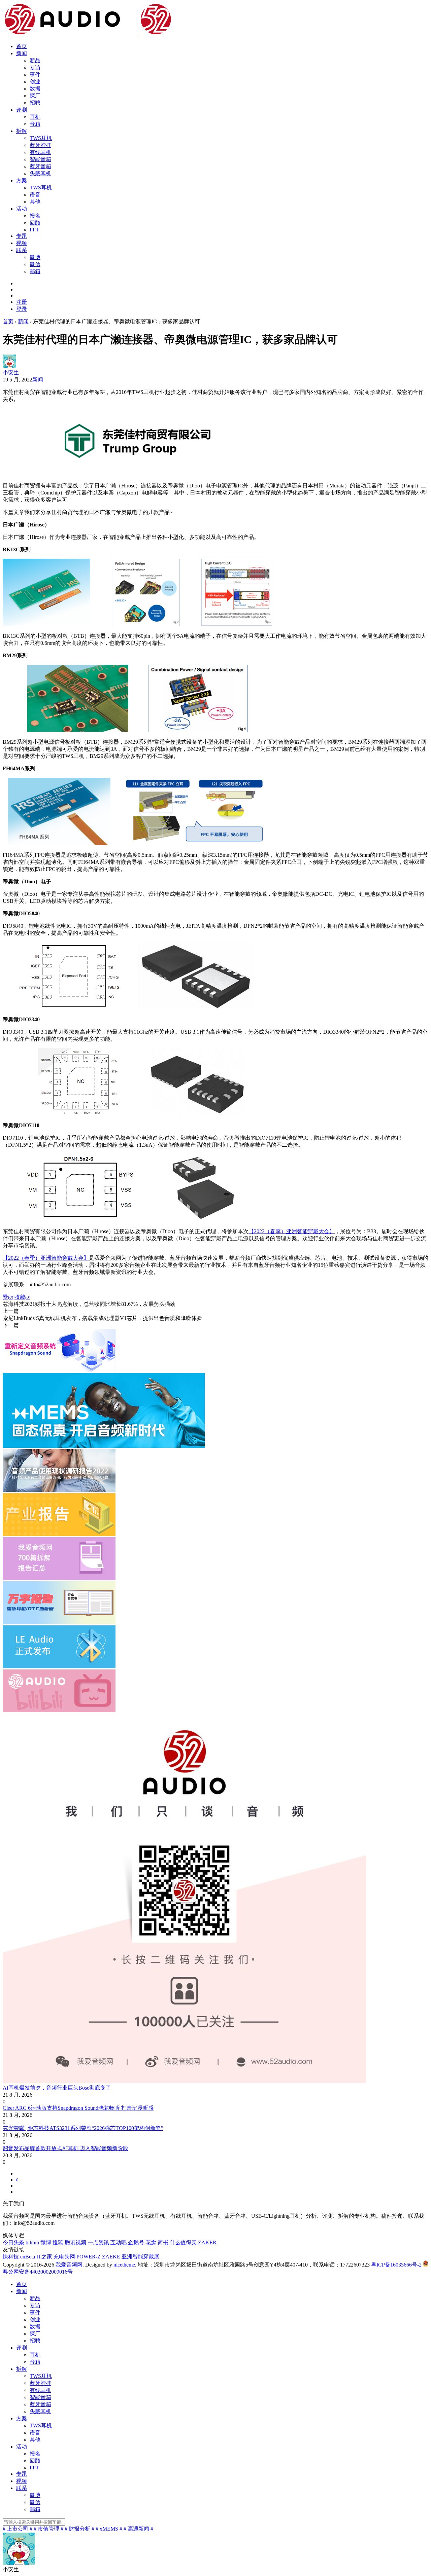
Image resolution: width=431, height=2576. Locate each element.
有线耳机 (40, 152)
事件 (35, 75)
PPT (34, 230)
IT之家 (44, 2257)
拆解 (22, 131)
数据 (35, 89)
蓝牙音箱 (40, 166)
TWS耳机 (41, 138)
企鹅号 (136, 2242)
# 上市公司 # (18, 2529)
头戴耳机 (40, 173)
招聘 (35, 103)
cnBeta (28, 2257)
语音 (35, 195)
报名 (35, 216)
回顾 (35, 223)
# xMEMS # (109, 2529)
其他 (35, 202)
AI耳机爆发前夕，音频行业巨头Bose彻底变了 (57, 2088)
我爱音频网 (69, 2265)
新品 (35, 60)
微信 (35, 264)
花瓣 (151, 2242)
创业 (35, 82)
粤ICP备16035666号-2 (396, 2265)
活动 (22, 209)
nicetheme (124, 2265)
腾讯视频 (75, 2242)
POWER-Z (89, 2257)
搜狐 (58, 2242)
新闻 (22, 53)
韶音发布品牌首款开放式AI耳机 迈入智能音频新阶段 (65, 2148)
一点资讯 (98, 2242)
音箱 (35, 124)
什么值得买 (183, 2242)
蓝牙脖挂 (40, 145)
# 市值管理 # (48, 2529)
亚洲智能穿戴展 (140, 2257)
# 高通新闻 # (138, 2529)
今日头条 (13, 2242)
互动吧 (119, 2242)
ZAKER (207, 2242)
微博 (35, 257)
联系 (22, 250)
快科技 (11, 2257)
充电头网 (64, 2257)
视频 (22, 243)
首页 (22, 46)
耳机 (35, 117)
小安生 (11, 373)
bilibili (32, 2242)
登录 (22, 309)
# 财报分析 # (79, 2529)
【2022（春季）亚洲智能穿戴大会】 (292, 1231)
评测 (22, 110)
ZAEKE (111, 2257)
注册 (22, 302)
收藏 (22, 1297)
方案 (22, 180)
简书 (163, 2242)
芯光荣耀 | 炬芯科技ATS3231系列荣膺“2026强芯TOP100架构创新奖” (83, 2128)
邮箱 (35, 271)
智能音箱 (40, 159)
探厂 (35, 96)
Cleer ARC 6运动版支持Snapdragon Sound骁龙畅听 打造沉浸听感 (78, 2108)
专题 (22, 236)
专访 (35, 67)
